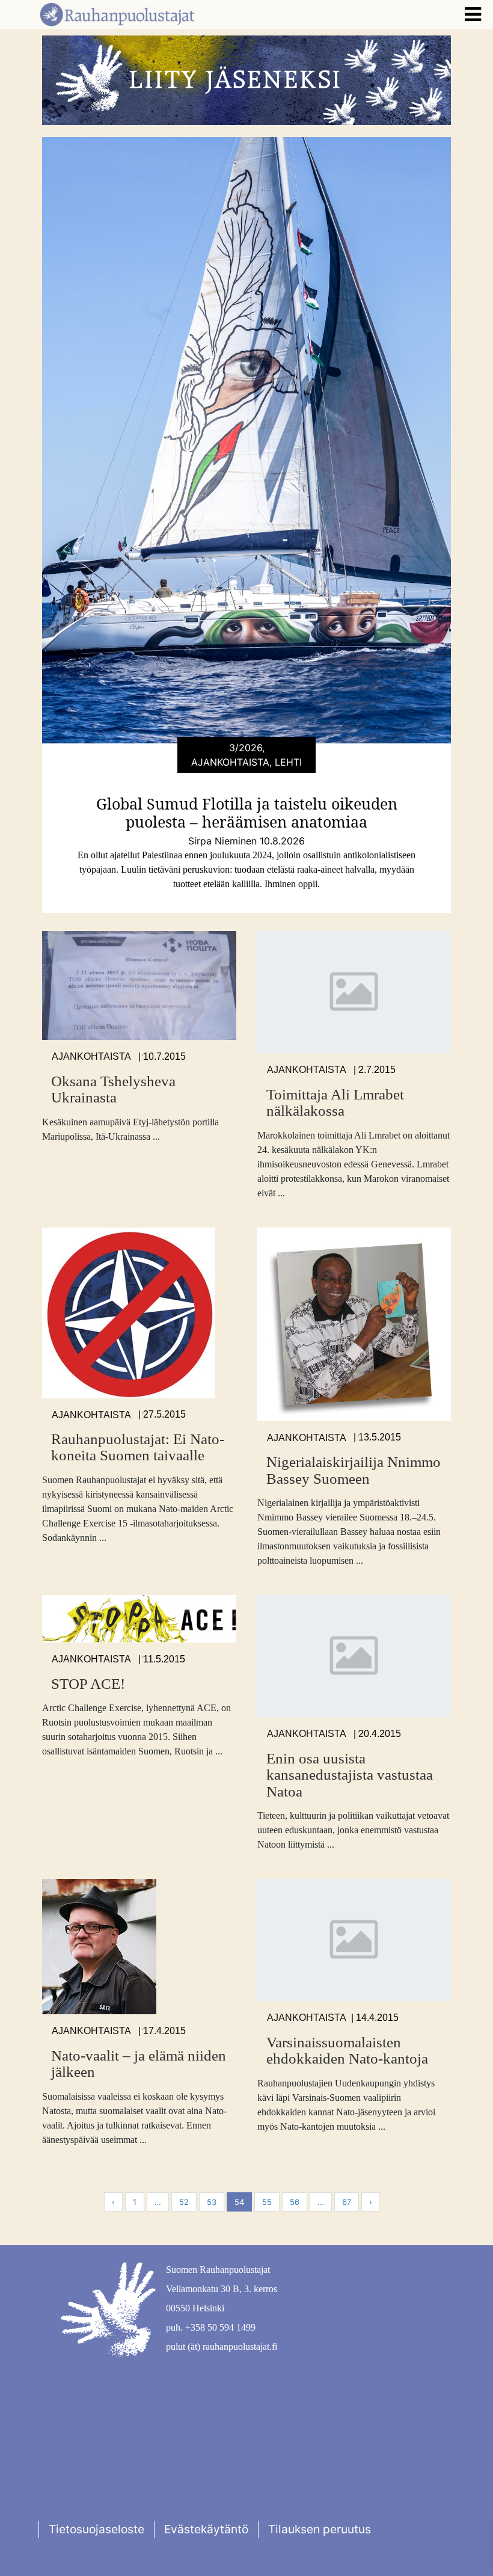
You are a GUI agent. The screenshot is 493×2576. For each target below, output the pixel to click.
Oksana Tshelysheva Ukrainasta (113, 1090)
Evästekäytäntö (206, 2529)
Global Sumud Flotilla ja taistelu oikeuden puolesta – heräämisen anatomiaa (247, 813)
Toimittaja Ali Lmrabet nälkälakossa (335, 1103)
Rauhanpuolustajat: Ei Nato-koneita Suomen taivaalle (138, 1447)
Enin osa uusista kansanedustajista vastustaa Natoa (350, 1775)
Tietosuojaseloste (96, 2529)
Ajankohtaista (91, 1056)
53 (212, 2202)
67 (347, 2202)
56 (295, 2202)
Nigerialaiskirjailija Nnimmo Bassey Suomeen (354, 1470)
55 (267, 2202)
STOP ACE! (88, 1684)
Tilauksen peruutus (320, 2529)
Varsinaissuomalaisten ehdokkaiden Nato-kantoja (347, 2051)
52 (184, 2202)
